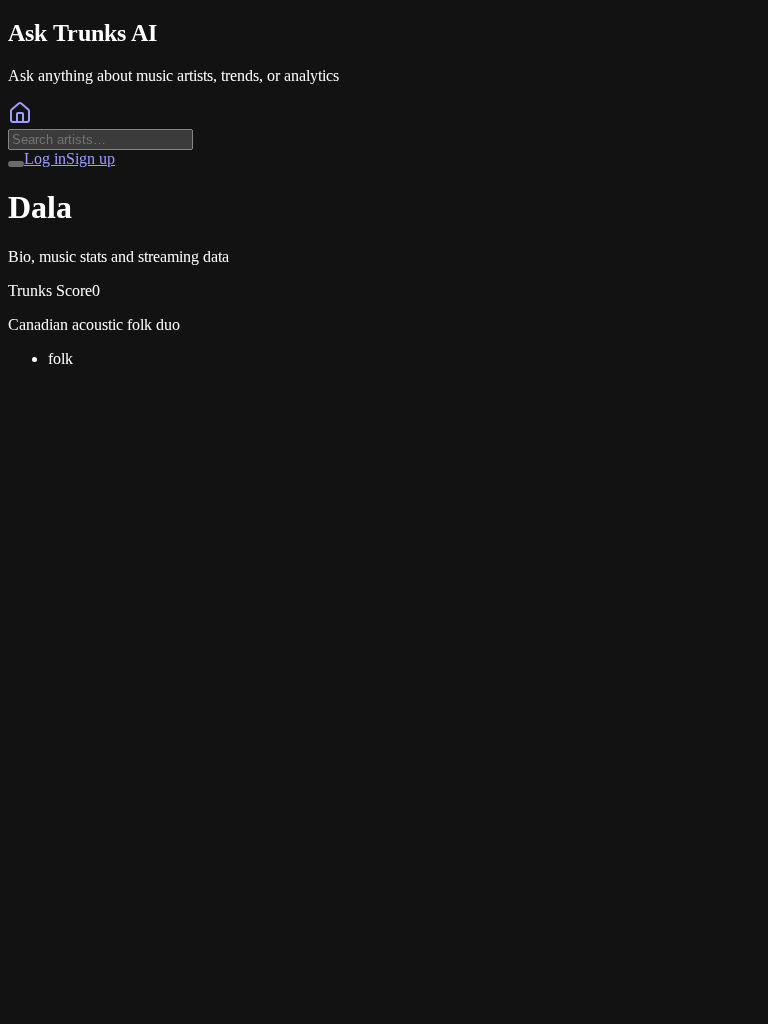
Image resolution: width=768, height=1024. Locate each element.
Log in (45, 158)
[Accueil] (20, 119)
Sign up (90, 158)
